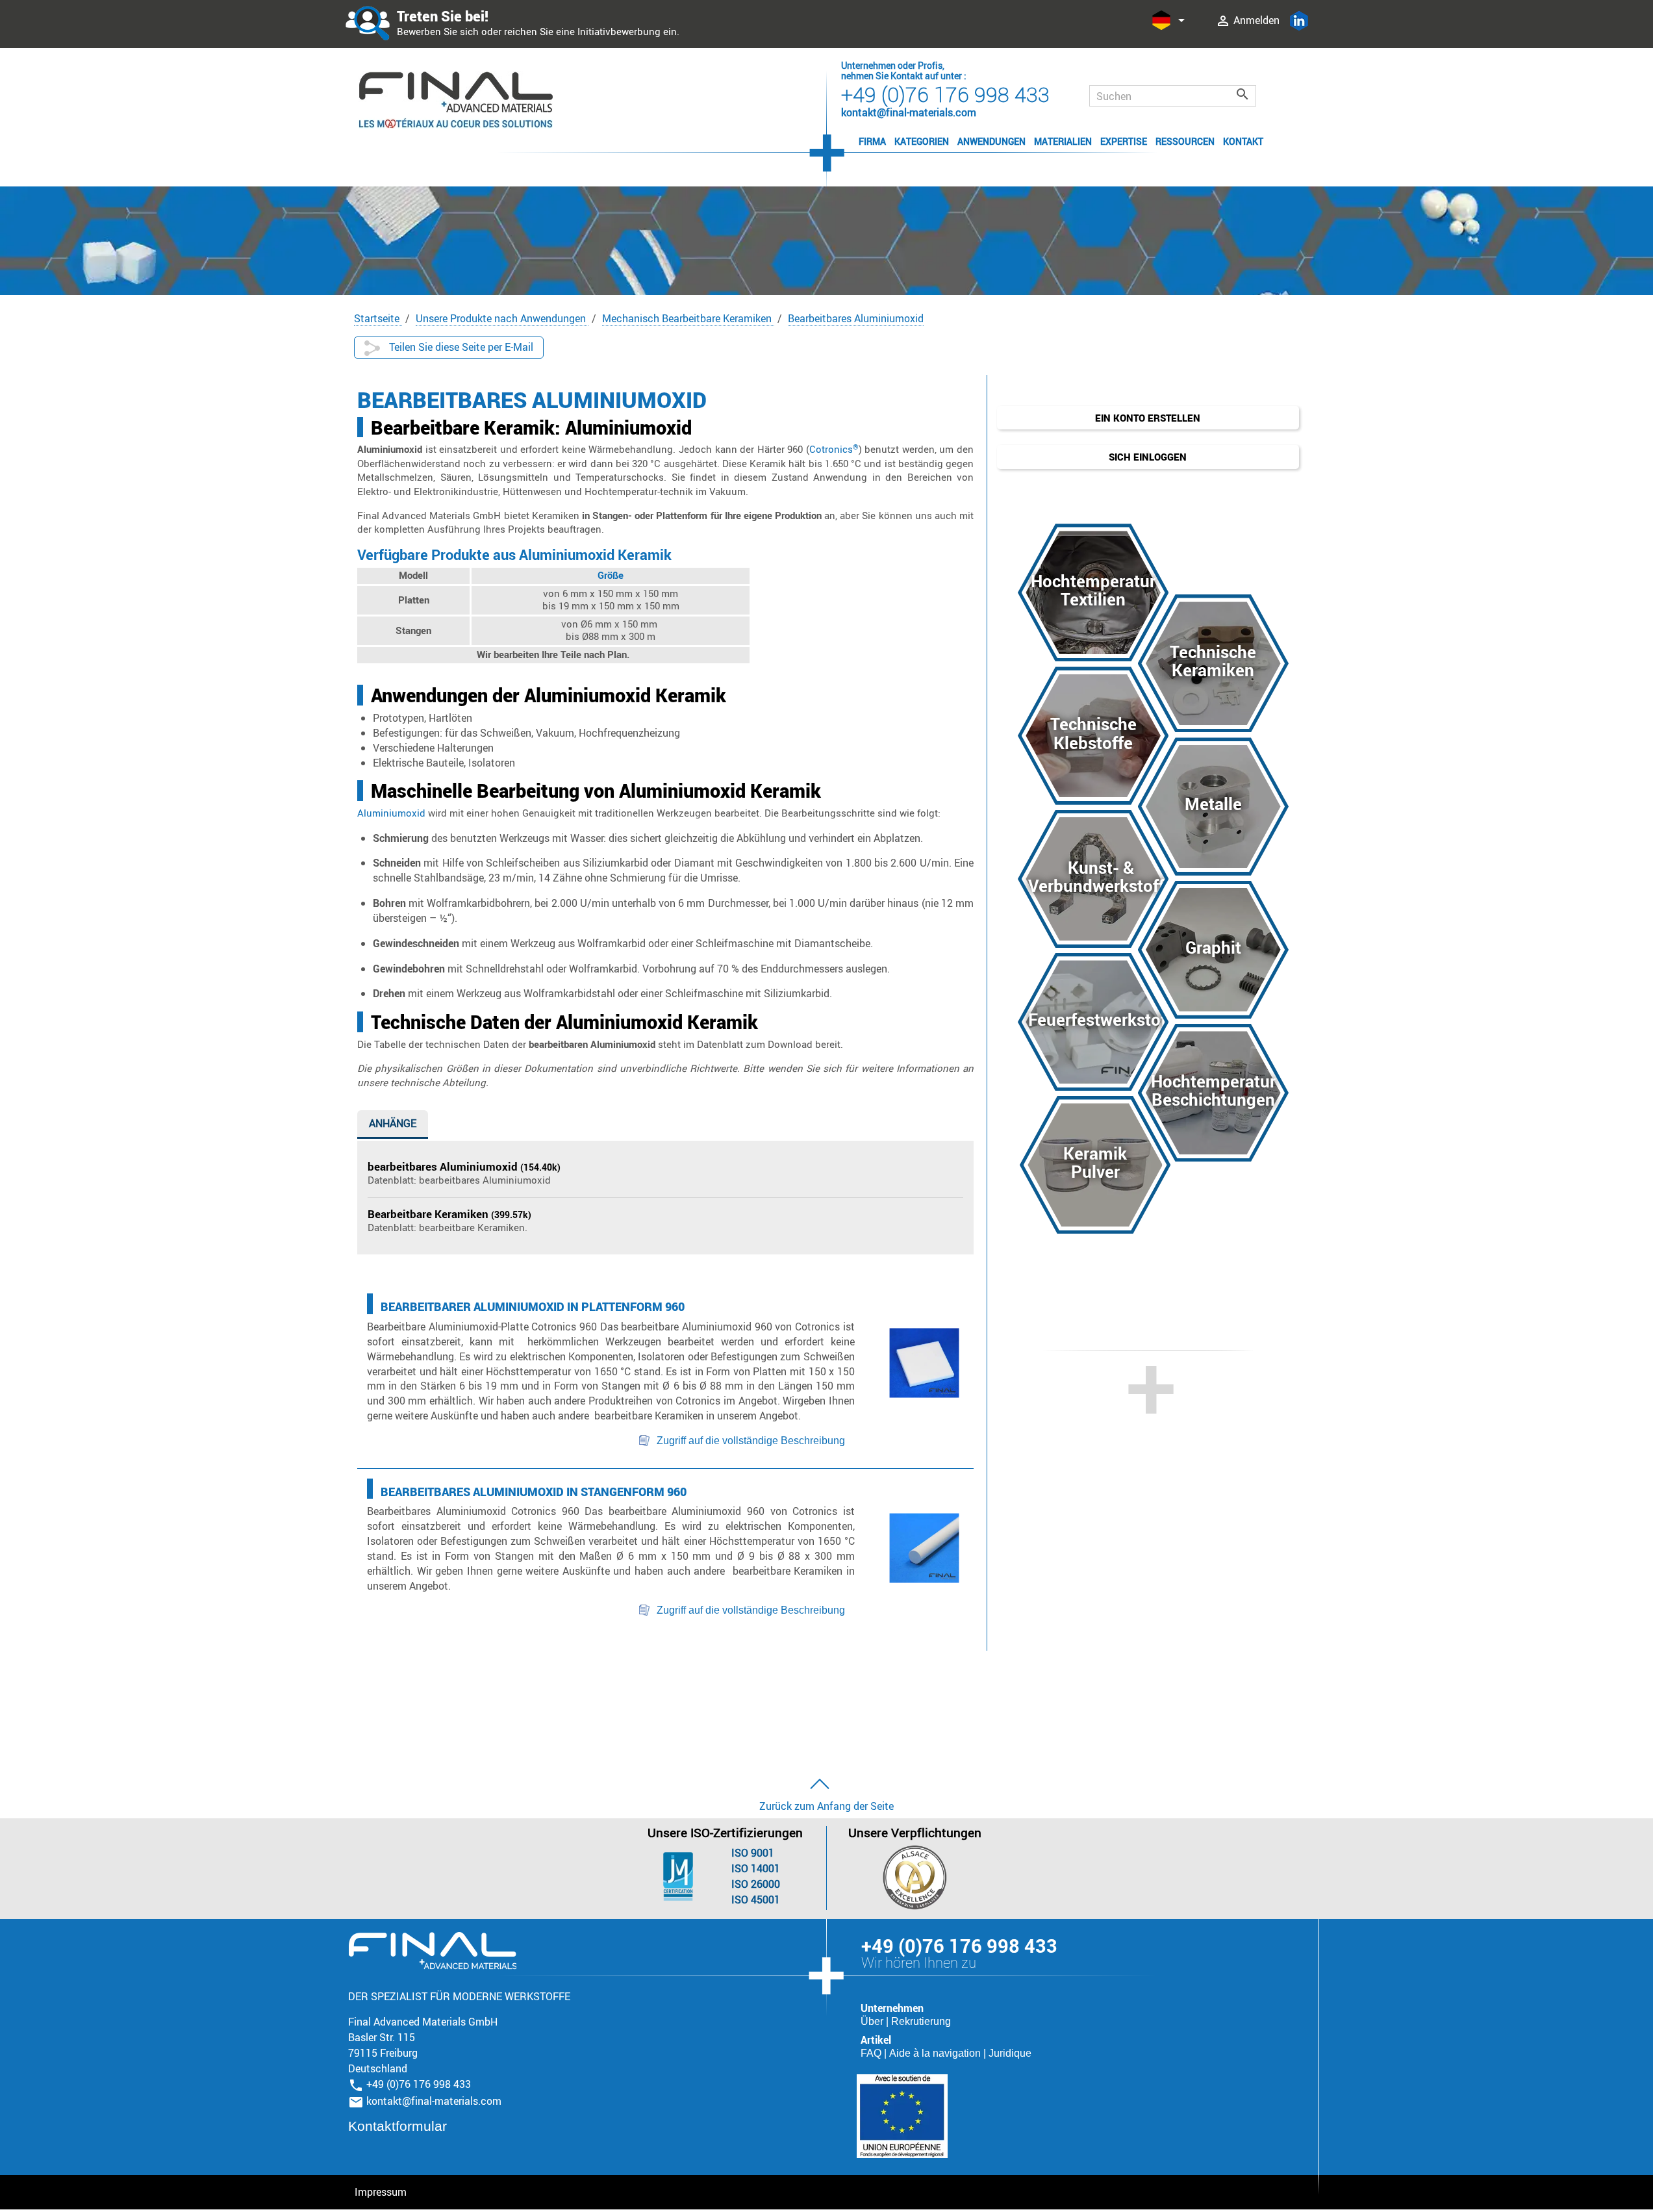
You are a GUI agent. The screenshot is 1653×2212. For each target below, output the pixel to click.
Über (873, 2021)
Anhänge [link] (393, 1123)
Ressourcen (1185, 141)
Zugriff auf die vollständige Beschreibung (751, 1441)
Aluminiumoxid (391, 813)
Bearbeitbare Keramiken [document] (429, 1214)
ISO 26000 (756, 1884)
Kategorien (922, 141)
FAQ (872, 2053)
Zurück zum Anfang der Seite (826, 1806)
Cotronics (834, 449)
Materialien (1063, 141)
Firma (872, 141)
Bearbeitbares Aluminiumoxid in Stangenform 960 (534, 1492)
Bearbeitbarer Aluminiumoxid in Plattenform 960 (533, 1306)
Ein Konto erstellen (1148, 418)
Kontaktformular (397, 2126)
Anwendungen (991, 141)
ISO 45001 (756, 1900)
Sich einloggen (1148, 457)
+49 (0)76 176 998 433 (945, 94)
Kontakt (1243, 141)
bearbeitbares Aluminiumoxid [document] (444, 1166)
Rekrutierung (921, 2021)
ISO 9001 (753, 1853)
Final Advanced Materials (432, 1951)
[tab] (393, 1126)
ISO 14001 (756, 1868)
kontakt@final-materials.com (434, 2101)
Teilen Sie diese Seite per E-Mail (460, 347)
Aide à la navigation (936, 2053)
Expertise (1124, 141)
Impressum (381, 2192)
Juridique (1010, 2053)
